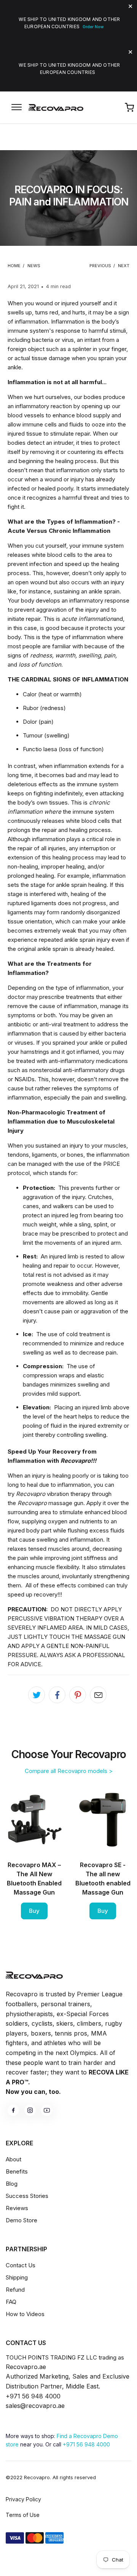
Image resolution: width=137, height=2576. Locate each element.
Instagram (30, 2110)
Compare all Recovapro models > (69, 1771)
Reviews (17, 2208)
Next (124, 266)
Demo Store (22, 2220)
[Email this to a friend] (98, 1695)
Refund (15, 2290)
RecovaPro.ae (57, 107)
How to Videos (25, 2314)
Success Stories (27, 2196)
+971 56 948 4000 (86, 2444)
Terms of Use (23, 2515)
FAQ (11, 2302)
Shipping (17, 2277)
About (14, 2159)
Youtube (47, 2110)
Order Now (93, 27)
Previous (100, 266)
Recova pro (34, 1975)
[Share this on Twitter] (37, 1695)
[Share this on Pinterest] (78, 1695)
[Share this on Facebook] (57, 1695)
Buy (34, 1911)
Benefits (17, 2171)
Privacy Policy (23, 2499)
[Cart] (129, 107)
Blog (12, 2184)
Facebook (13, 2110)
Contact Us (21, 2265)
